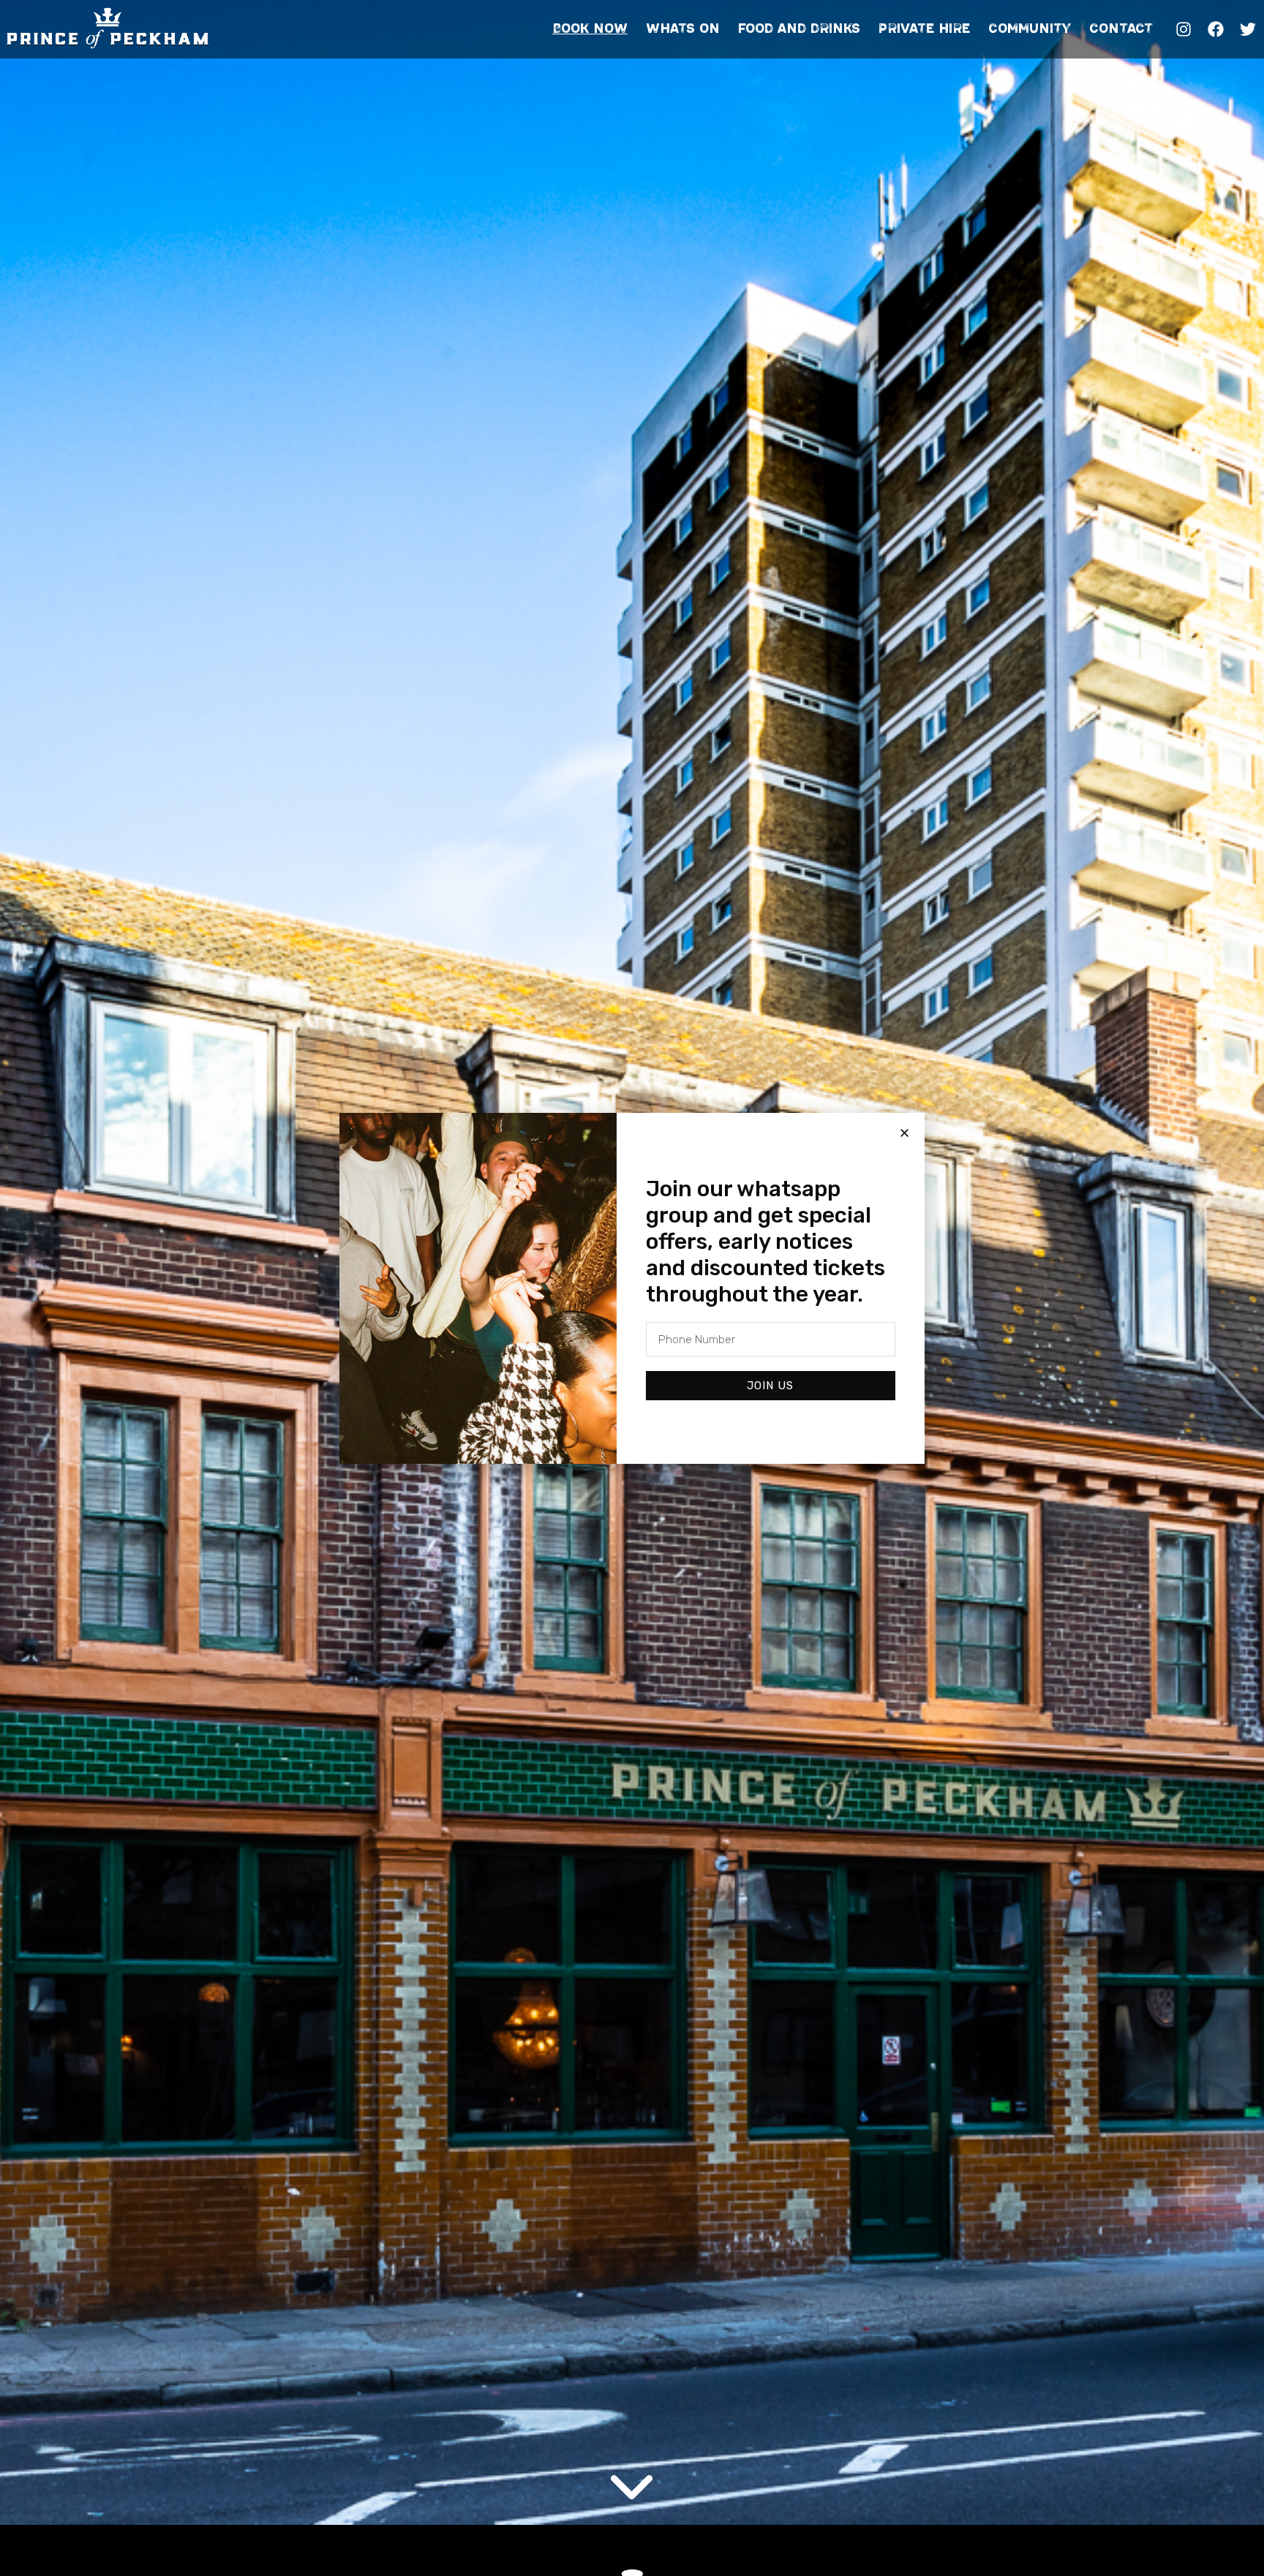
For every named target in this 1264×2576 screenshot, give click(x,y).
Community (1030, 29)
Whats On (683, 29)
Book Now (590, 29)
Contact (1121, 29)
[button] (904, 1133)
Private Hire (924, 29)
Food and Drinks (799, 29)
